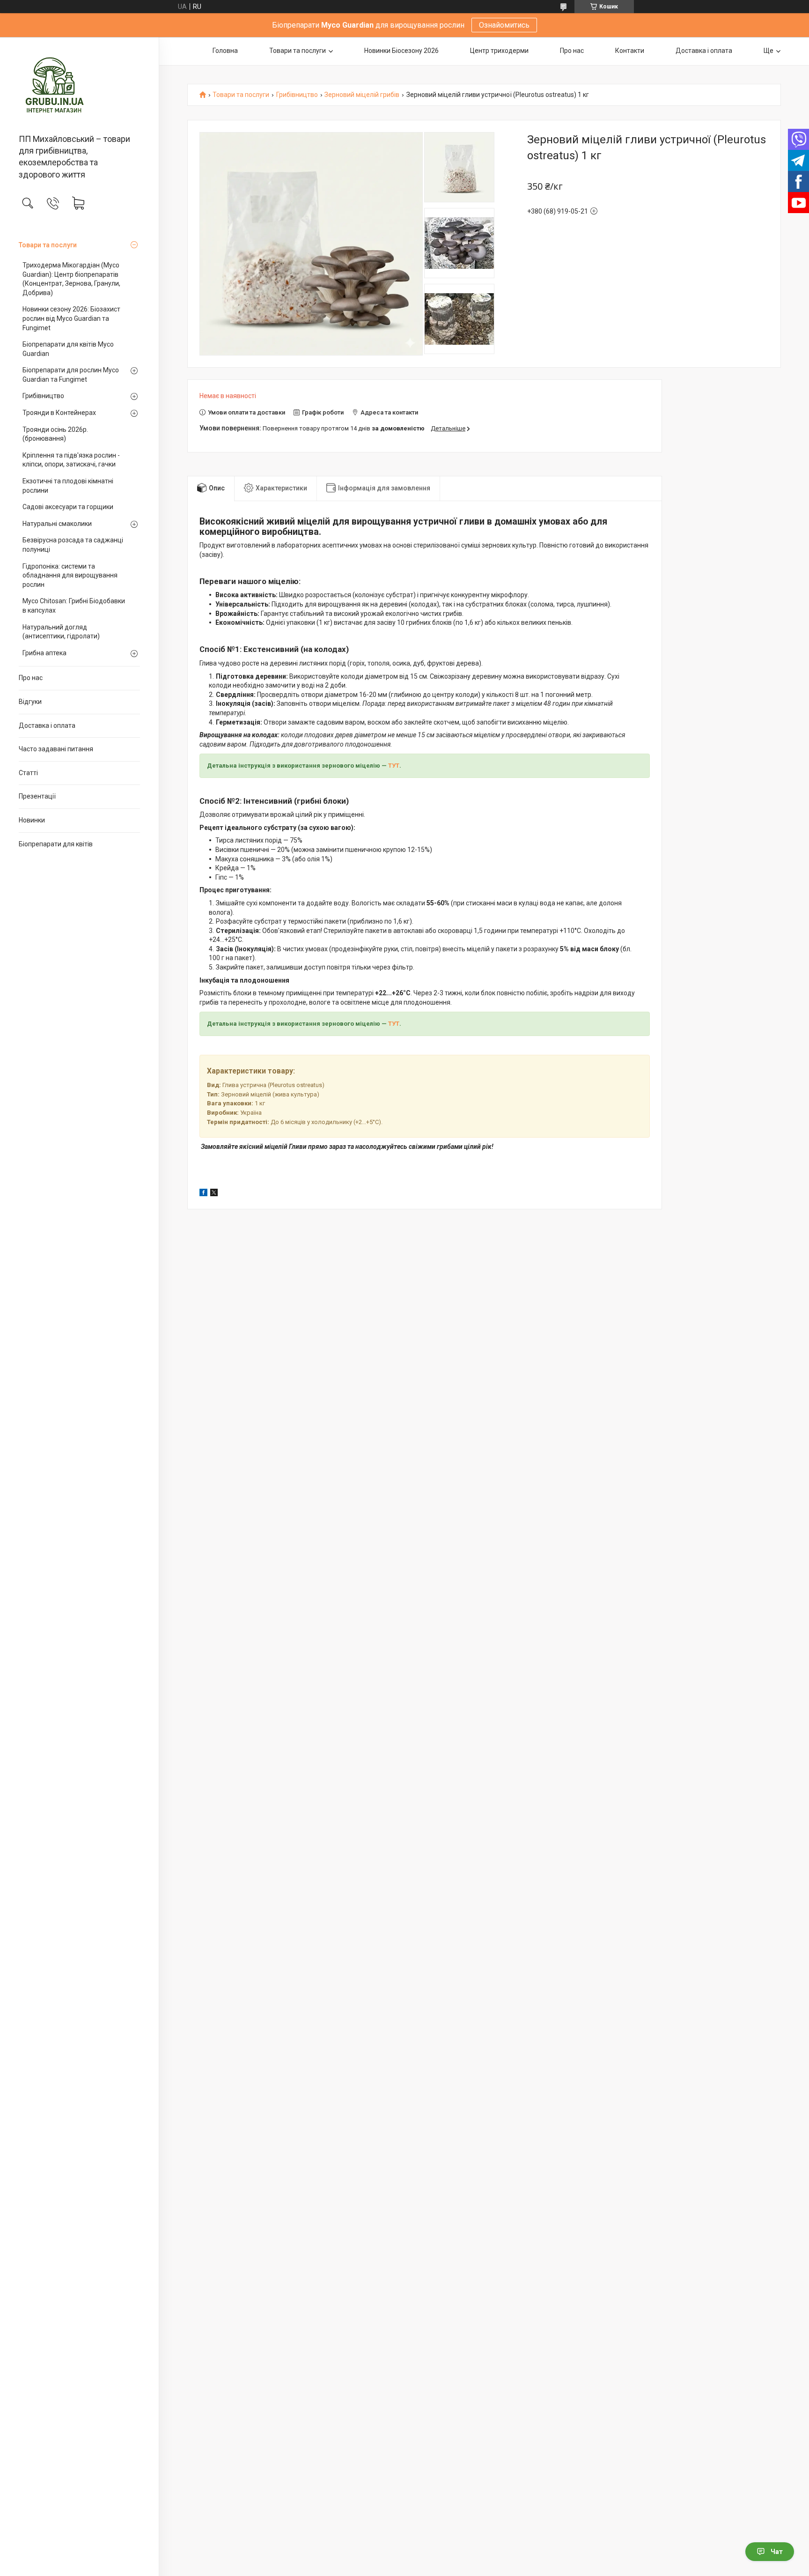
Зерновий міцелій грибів (362, 95)
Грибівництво (43, 396)
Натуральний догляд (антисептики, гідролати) (61, 632)
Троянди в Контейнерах (59, 413)
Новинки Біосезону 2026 (401, 51)
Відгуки (30, 702)
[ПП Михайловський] (79, 86)
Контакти (630, 51)
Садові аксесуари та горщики (68, 507)
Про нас (31, 678)
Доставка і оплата (47, 725)
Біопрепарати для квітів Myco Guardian (68, 349)
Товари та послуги (48, 245)
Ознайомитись (504, 25)
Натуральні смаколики (57, 524)
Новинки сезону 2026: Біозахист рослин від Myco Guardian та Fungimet (71, 318)
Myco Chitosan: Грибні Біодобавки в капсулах (74, 606)
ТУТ (394, 766)
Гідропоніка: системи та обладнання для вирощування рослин (70, 575)
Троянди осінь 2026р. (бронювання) (55, 434)
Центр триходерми (499, 51)
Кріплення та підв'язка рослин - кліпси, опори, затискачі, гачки (71, 460)
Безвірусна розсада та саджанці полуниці (73, 545)
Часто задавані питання (56, 749)
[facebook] (203, 1194)
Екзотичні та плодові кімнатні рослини (68, 486)
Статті (28, 773)
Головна (225, 51)
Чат (777, 2552)
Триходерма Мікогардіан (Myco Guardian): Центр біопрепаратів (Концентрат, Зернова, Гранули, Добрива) (71, 279)
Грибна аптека (44, 653)
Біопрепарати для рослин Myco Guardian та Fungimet (71, 375)
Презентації (37, 796)
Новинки (32, 820)
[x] (214, 1194)
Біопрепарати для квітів (56, 844)
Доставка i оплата (704, 51)
